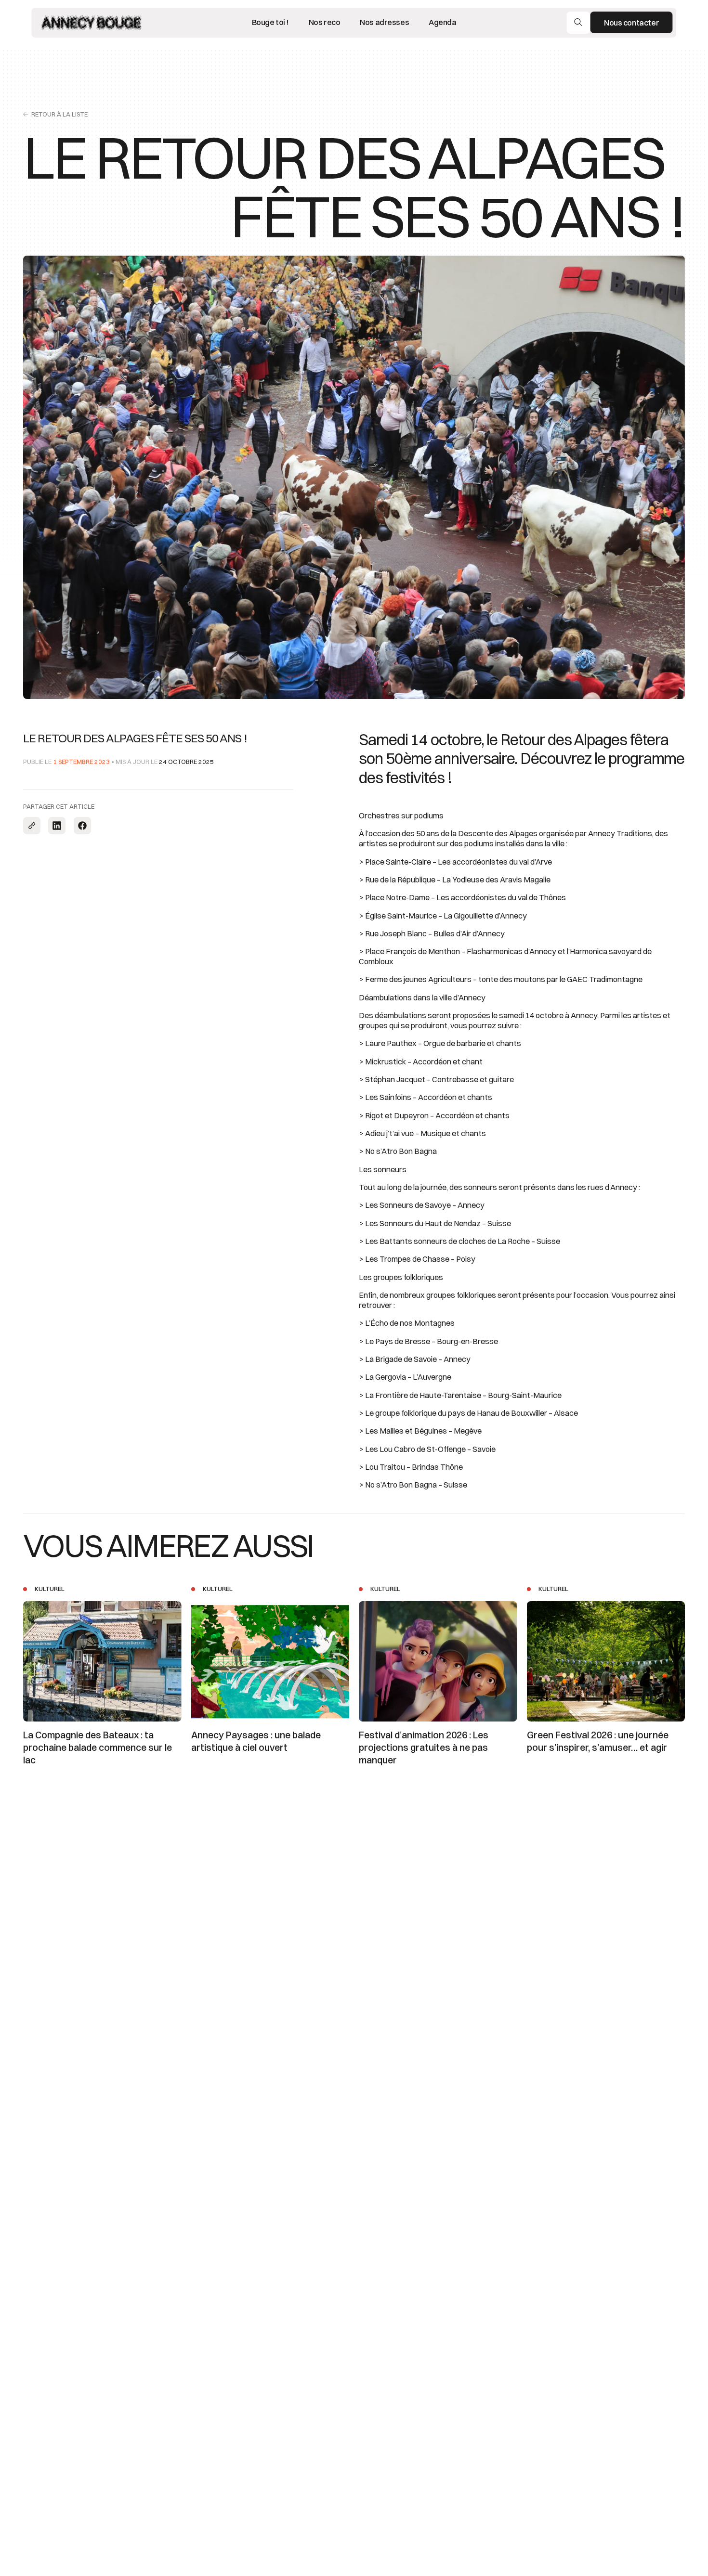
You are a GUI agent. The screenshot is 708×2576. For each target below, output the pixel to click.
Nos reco (325, 23)
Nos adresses (384, 23)
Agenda (442, 23)
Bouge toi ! (270, 23)
